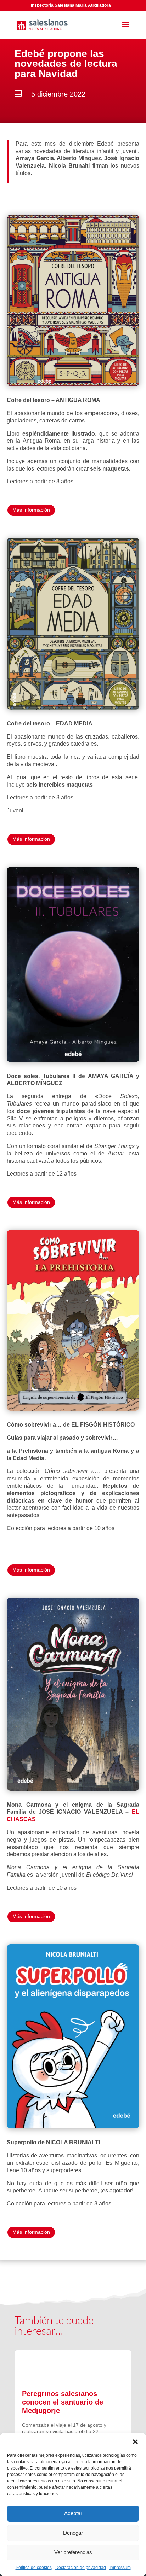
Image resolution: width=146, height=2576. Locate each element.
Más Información (31, 510)
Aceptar (73, 2513)
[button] (135, 2442)
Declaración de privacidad (81, 2568)
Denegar (73, 2533)
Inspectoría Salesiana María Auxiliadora (71, 5)
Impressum (120, 2568)
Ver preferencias (73, 2552)
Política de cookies (34, 2568)
